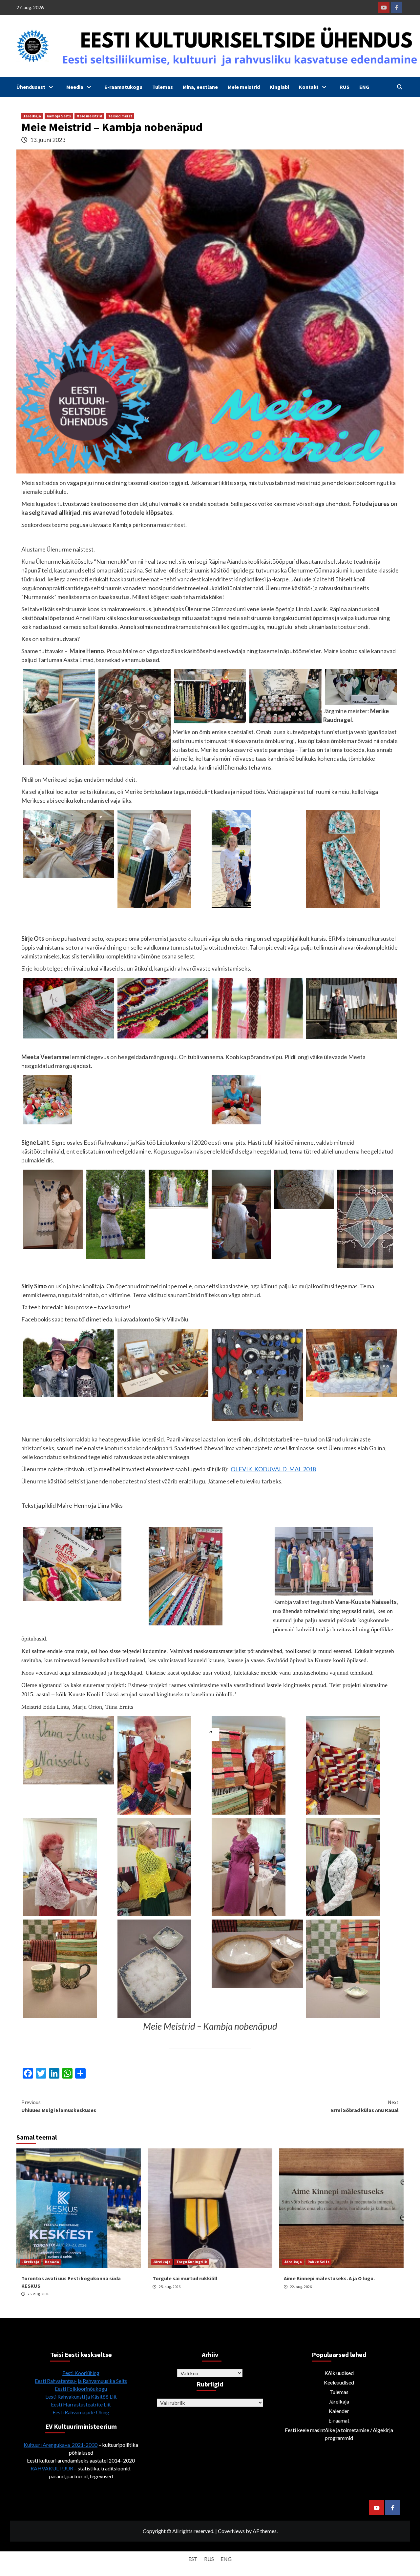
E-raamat (339, 2420)
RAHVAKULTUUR (52, 2468)
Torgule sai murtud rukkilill (185, 2278)
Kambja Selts (59, 116)
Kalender (339, 2411)
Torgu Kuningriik (192, 2262)
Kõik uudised (339, 2373)
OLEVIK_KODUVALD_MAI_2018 (273, 1469)
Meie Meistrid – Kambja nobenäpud (210, 2026)
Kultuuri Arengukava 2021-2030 (61, 2445)
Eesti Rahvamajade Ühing (81, 2412)
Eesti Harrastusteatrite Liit (81, 2404)
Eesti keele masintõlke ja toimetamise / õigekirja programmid (339, 2434)
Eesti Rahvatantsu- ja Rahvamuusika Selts (81, 2381)
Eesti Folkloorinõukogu (81, 2389)
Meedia (75, 87)
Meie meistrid (244, 87)
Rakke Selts (318, 2262)
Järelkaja (32, 116)
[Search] (399, 87)
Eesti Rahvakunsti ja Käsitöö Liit (81, 2396)
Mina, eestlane (200, 87)
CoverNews (231, 2531)
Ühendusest (31, 87)
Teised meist (120, 116)
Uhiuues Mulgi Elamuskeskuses (59, 2106)
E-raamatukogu (123, 87)
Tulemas (163, 87)
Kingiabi (279, 87)
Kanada (52, 2262)
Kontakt (309, 87)
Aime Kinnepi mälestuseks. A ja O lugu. (329, 2278)
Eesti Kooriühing (81, 2373)
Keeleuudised (339, 2382)
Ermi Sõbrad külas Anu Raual (365, 2106)
